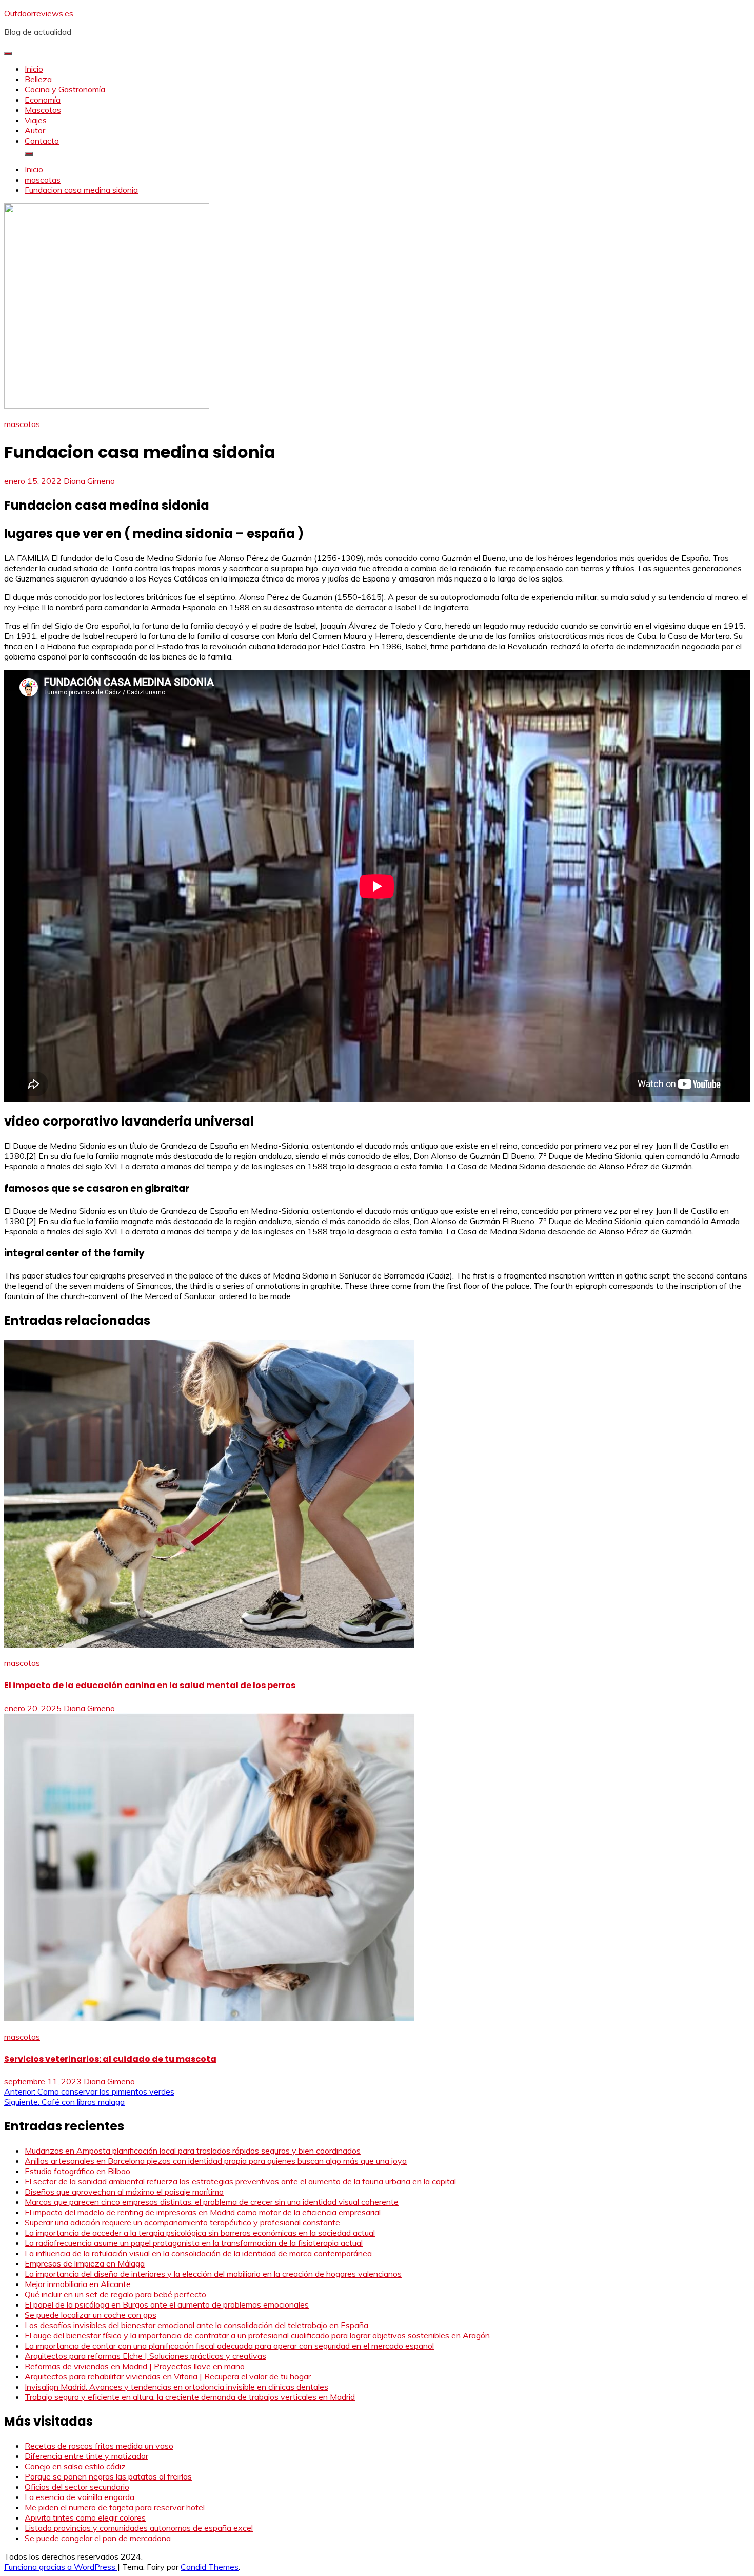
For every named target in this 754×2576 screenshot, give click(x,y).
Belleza (38, 79)
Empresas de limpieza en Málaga (85, 2263)
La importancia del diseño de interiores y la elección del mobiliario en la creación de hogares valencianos (213, 2274)
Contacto (42, 141)
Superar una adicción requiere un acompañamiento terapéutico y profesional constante (182, 2222)
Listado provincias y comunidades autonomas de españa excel (139, 2528)
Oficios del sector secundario (77, 2487)
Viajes (36, 120)
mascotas (22, 424)
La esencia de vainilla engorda (80, 2497)
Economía (43, 100)
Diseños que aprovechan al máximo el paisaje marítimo (124, 2192)
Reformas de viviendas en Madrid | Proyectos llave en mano (135, 2366)
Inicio (34, 69)
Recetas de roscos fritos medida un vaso (99, 2446)
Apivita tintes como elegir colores (85, 2517)
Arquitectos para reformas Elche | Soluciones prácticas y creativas (145, 2356)
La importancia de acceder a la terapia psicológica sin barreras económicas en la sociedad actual (200, 2233)
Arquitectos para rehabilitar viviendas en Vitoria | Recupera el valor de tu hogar (168, 2376)
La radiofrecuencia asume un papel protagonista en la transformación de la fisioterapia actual (194, 2243)
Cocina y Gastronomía (65, 89)
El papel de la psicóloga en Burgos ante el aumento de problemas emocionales (167, 2304)
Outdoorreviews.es (39, 13)
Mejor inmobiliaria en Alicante (78, 2284)
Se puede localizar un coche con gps (91, 2315)
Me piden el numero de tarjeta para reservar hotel (115, 2507)
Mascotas (43, 110)
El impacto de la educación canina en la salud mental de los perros (150, 1685)
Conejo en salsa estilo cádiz (75, 2466)
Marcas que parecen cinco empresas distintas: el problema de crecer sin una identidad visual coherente (212, 2202)
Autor (35, 130)
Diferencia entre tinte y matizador (86, 2456)
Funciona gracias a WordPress (61, 2567)
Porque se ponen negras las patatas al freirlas (108, 2476)
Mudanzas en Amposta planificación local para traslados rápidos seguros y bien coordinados (193, 2151)
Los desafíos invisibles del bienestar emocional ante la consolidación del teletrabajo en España (196, 2325)
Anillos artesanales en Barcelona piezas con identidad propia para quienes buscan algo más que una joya (216, 2161)
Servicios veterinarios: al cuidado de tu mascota (110, 2059)
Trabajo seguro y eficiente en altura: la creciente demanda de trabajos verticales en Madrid (190, 2397)
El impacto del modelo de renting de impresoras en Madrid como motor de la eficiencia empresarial (203, 2212)
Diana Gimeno (89, 481)
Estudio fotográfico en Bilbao (77, 2171)
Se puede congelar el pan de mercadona (98, 2538)
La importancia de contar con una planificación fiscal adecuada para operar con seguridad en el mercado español (229, 2346)
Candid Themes (210, 2567)
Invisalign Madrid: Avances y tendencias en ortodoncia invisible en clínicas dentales (176, 2387)
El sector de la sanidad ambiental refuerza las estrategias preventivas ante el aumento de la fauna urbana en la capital (240, 2181)
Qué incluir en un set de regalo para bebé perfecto (115, 2294)
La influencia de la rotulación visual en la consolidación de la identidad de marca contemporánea (198, 2253)
